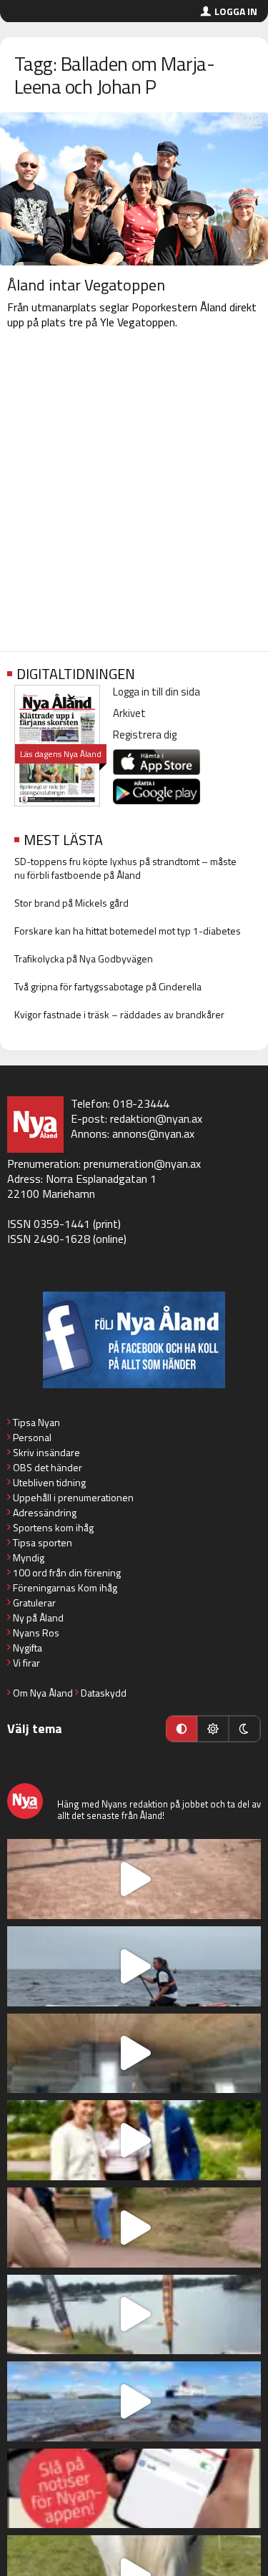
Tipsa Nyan (36, 1422)
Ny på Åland (38, 1618)
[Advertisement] (134, 493)
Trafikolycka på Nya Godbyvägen (84, 958)
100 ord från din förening (67, 1572)
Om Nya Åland (43, 1693)
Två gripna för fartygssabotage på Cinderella (108, 986)
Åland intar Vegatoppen (86, 285)
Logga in (236, 11)
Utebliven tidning (49, 1482)
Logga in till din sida (157, 692)
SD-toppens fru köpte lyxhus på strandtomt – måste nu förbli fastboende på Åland (125, 868)
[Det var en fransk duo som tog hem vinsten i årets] (134, 2315)
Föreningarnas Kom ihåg (65, 1587)
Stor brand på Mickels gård (71, 903)
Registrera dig (145, 735)
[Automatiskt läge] (182, 1729)
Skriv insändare (46, 1452)
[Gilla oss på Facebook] (134, 1340)
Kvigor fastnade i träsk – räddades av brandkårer (119, 1014)
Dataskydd (104, 1693)
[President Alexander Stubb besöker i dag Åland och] (134, 2228)
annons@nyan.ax (153, 1133)
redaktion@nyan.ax (156, 1118)
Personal (32, 1437)
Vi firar (26, 1663)
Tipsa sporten (43, 1542)
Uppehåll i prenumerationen (73, 1497)
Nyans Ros (36, 1633)
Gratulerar (34, 1602)
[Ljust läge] (213, 1729)
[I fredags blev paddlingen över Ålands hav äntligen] (134, 1966)
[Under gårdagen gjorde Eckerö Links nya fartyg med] (134, 2401)
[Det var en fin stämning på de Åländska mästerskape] (134, 1879)
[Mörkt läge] (244, 1729)
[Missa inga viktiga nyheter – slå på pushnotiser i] (134, 2489)
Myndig (29, 1557)
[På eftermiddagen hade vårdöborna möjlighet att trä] (134, 2140)
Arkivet (129, 713)
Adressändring (45, 1512)
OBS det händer (48, 1467)
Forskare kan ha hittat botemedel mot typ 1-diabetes (128, 931)
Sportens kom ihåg (53, 1527)
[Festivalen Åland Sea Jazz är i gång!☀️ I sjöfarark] (134, 2054)
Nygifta (28, 1648)
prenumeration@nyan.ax (142, 1163)
